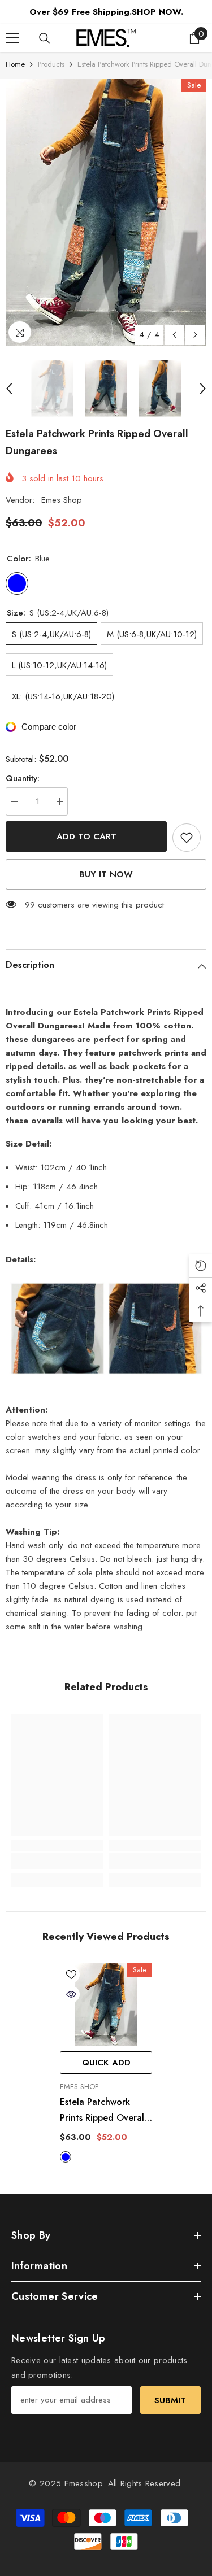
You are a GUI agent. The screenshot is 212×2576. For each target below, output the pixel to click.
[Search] (45, 38)
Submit (170, 2400)
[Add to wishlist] (187, 838)
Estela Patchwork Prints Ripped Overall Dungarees (103, 2111)
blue (66, 2157)
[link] (57, 1861)
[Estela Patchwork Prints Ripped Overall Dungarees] (106, 2005)
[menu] (12, 38)
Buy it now (106, 874)
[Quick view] (71, 1994)
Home (15, 64)
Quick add (106, 2063)
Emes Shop (62, 500)
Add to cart (86, 836)
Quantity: (23, 778)
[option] (106, 212)
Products (51, 64)
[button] (174, 335)
